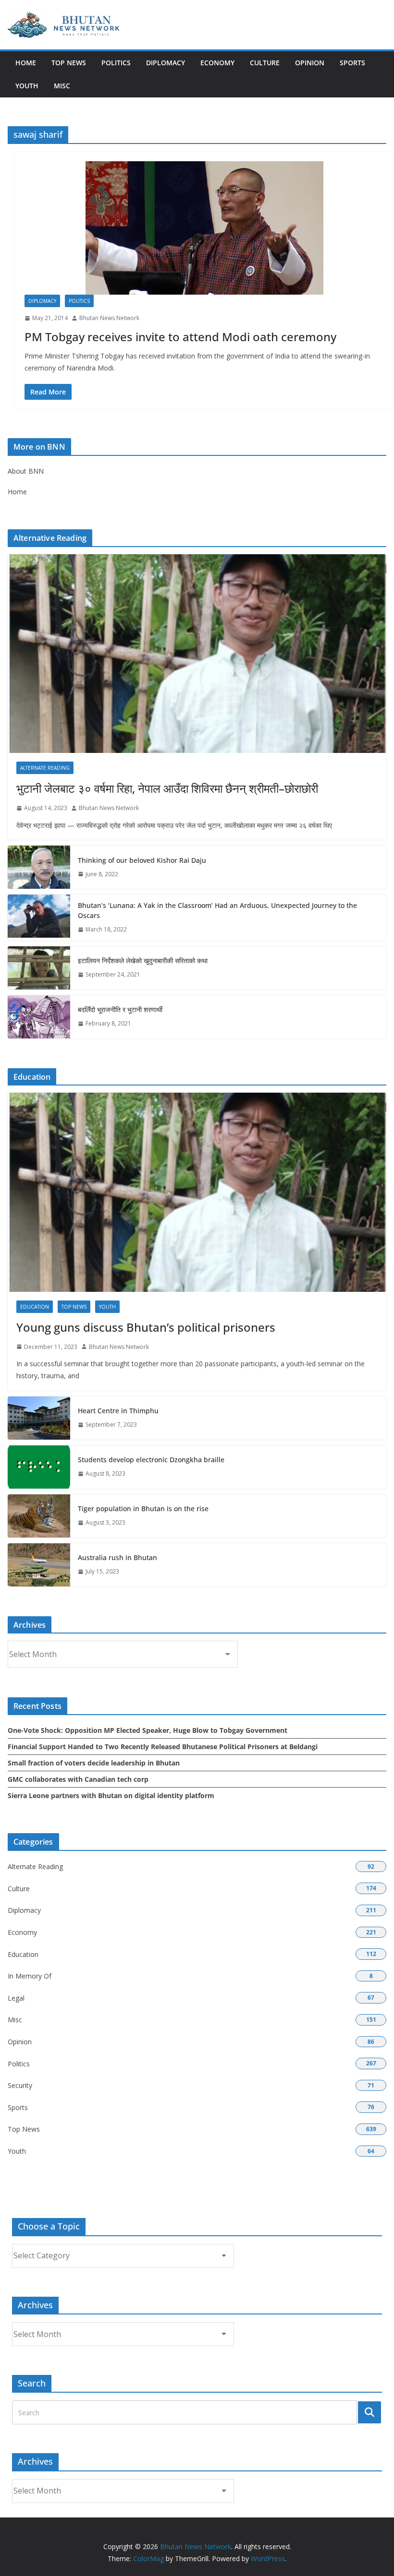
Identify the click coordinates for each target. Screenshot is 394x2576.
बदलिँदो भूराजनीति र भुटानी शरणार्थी (120, 1009)
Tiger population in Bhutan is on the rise (143, 1509)
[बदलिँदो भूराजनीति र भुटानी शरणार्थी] (39, 1017)
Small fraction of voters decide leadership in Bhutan (94, 1763)
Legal (16, 1998)
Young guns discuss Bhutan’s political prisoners (146, 1327)
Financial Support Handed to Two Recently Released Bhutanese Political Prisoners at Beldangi (163, 1747)
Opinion (310, 63)
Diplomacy (166, 63)
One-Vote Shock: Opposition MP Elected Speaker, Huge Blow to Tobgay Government (148, 1730)
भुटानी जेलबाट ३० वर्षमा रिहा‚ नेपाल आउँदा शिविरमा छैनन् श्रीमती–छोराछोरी (167, 788)
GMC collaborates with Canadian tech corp (78, 1779)
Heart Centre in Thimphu (118, 1411)
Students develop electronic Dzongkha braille (151, 1460)
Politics (116, 63)
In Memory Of (30, 1976)
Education (35, 1307)
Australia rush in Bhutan (117, 1557)
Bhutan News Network (109, 318)
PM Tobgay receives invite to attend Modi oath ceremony (180, 337)
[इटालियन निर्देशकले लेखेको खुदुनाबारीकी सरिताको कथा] (39, 968)
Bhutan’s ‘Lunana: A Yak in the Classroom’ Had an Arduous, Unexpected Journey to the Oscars (217, 910)
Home (26, 63)
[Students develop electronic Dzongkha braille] (39, 1467)
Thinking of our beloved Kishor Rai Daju (142, 860)
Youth (27, 86)
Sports (352, 63)
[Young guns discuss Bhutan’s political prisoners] (197, 1192)
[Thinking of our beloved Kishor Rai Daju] (39, 867)
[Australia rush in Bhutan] (39, 1565)
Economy (217, 63)
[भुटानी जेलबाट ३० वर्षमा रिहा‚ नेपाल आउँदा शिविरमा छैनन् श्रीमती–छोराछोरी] (197, 654)
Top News (69, 63)
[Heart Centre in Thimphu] (39, 1418)
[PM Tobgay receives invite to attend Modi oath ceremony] (204, 228)
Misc (62, 86)
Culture (265, 63)
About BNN (26, 471)
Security (20, 2085)
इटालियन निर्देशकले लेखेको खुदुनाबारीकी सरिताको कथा (143, 960)
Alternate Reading (45, 768)
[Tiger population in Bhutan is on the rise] (39, 1516)
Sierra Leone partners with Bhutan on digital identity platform (111, 1795)
